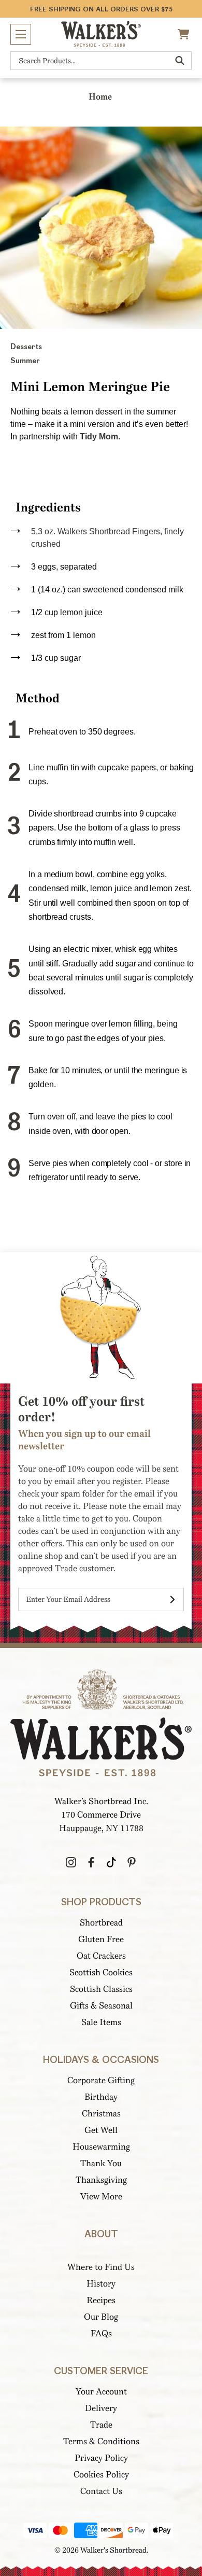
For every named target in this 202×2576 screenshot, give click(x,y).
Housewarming (101, 2147)
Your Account (101, 2392)
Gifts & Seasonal (101, 2006)
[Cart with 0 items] (185, 34)
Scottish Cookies (101, 1972)
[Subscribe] (172, 1599)
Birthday (101, 2097)
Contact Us (101, 2491)
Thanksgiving (101, 2180)
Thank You (101, 2163)
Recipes (101, 2300)
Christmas (101, 2114)
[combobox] (101, 61)
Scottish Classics (101, 1989)
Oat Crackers (101, 1956)
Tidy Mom (99, 437)
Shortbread (101, 1923)
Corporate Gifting (101, 2080)
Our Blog (101, 2317)
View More (101, 2197)
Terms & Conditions (101, 2441)
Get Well (101, 2130)
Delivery (101, 2408)
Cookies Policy (101, 2475)
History (101, 2284)
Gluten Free (101, 1939)
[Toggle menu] (21, 34)
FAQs (101, 2333)
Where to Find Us (101, 2267)
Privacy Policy (101, 2458)
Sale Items (101, 2022)
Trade (101, 2425)
